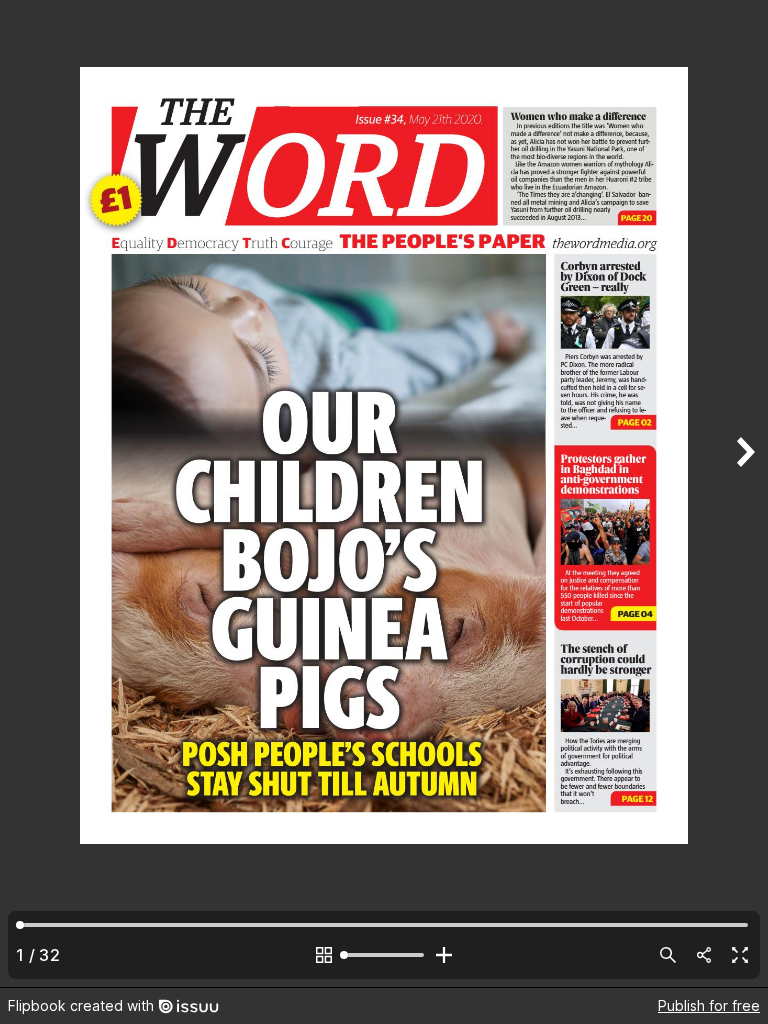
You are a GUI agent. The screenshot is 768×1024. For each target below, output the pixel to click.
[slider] (384, 955)
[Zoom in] (444, 955)
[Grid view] (324, 955)
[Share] (704, 955)
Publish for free (709, 1005)
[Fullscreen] (740, 955)
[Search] (668, 955)
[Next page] (744, 493)
